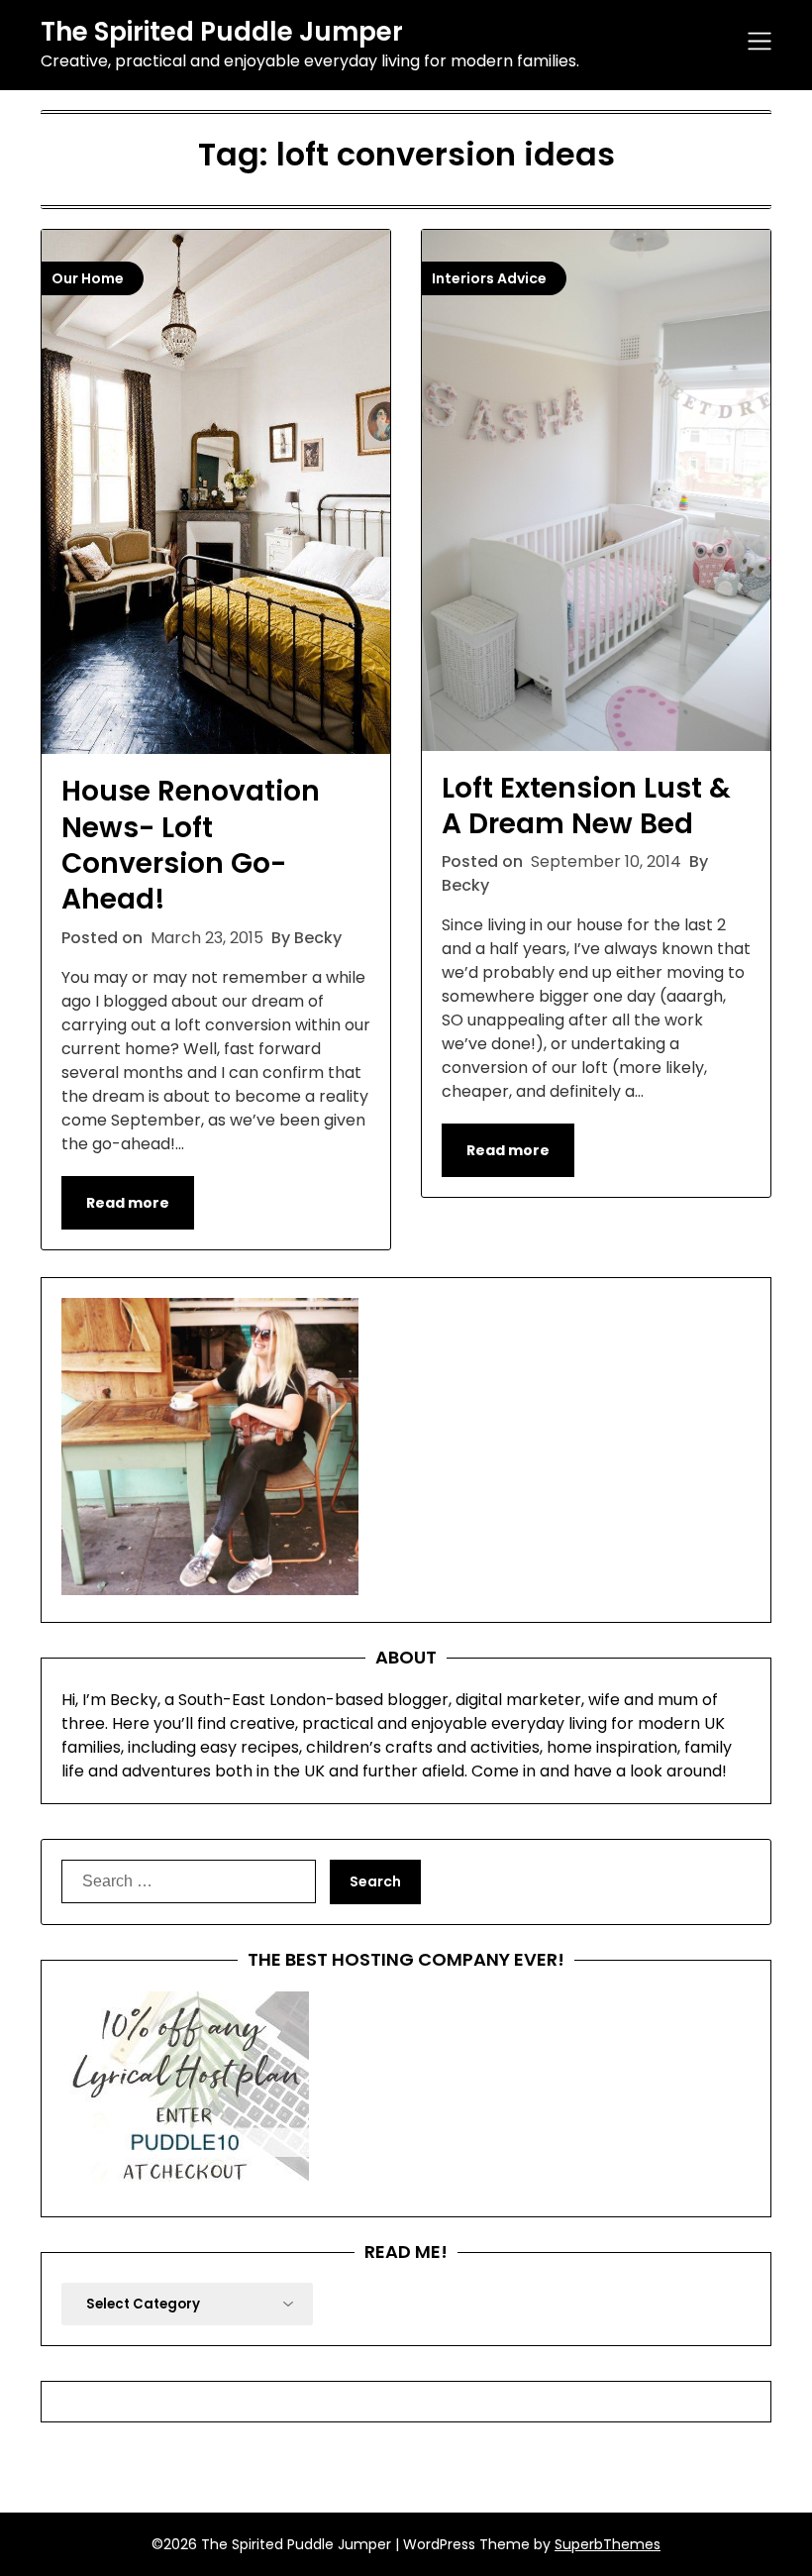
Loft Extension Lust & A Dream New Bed (586, 806)
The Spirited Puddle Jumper (222, 33)
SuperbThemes (608, 2544)
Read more (128, 1203)
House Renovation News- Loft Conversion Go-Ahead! (191, 845)
